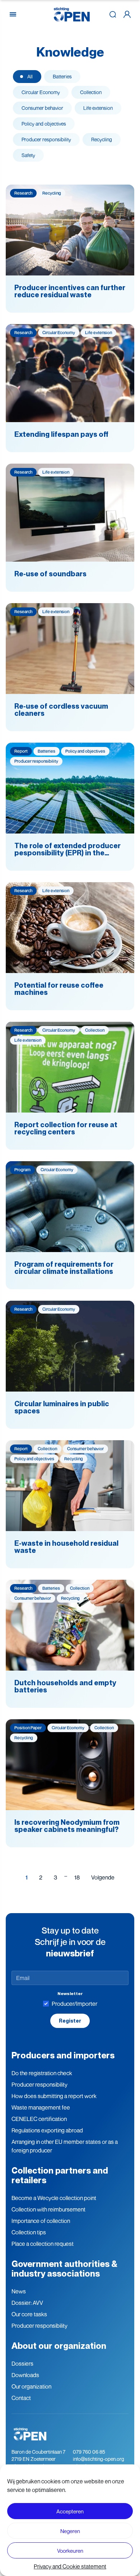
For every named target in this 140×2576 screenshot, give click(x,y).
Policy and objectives (44, 124)
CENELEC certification (39, 2119)
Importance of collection (41, 2221)
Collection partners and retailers (60, 2175)
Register (70, 2021)
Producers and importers (63, 2055)
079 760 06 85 (89, 2452)
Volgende (103, 1877)
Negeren (70, 2531)
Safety (28, 155)
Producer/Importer (74, 2004)
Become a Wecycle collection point (54, 2198)
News (19, 2291)
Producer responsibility (46, 139)
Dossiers (22, 2364)
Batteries (62, 76)
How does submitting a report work (54, 2096)
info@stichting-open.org (99, 2459)
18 (77, 1877)
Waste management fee (41, 2107)
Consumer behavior (42, 108)
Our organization (31, 2386)
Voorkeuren (70, 2551)
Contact (21, 2398)
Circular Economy (41, 92)
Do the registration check (42, 2073)
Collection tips (29, 2232)
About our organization (59, 2346)
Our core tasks (29, 2314)
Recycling (102, 139)
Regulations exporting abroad (47, 2130)
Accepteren (70, 2511)
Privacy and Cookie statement (70, 2566)
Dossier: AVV (27, 2303)
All (30, 76)
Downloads (25, 2375)
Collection (91, 92)
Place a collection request (43, 2244)
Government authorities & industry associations (64, 2269)
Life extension (98, 108)
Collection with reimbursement (48, 2209)
